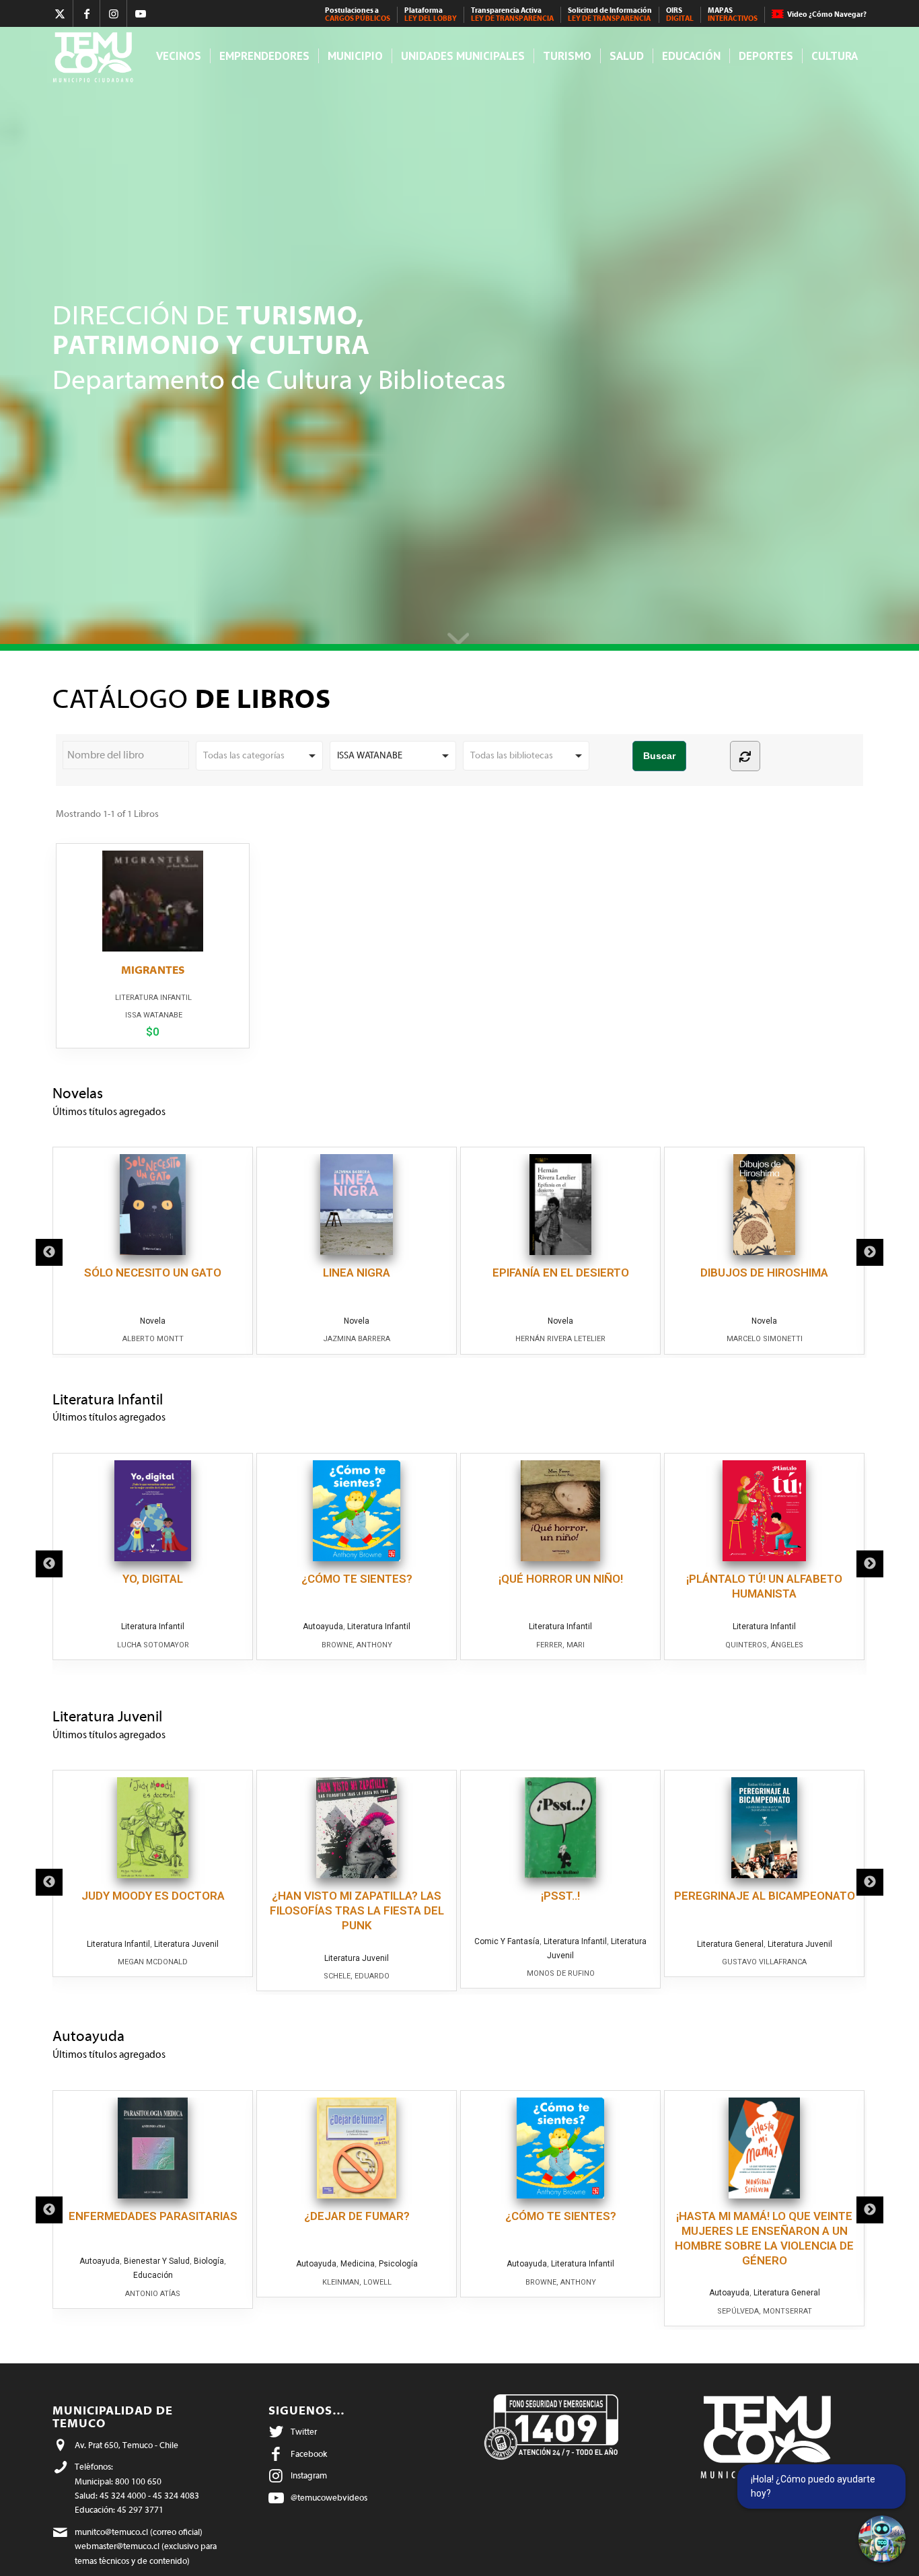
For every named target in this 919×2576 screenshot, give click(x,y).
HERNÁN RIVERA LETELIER (560, 1339)
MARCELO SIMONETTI (765, 1339)
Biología (209, 2261)
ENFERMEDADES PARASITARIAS (153, 2216)
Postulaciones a (358, 14)
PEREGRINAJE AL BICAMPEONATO (765, 1896)
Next (870, 1252)
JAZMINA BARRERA (357, 1339)
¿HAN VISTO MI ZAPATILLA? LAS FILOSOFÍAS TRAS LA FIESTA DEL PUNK (357, 1910)
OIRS (680, 14)
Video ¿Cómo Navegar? (827, 14)
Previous (49, 1252)
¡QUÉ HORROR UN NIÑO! (561, 1579)
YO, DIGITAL (153, 1579)
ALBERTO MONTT (153, 1339)
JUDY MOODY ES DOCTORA (153, 1896)
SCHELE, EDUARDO (357, 1976)
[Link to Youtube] (141, 13)
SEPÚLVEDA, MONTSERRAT (765, 2311)
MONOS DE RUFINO (561, 1973)
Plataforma (431, 14)
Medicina (358, 2264)
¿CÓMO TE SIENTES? (357, 1579)
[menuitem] (358, 15)
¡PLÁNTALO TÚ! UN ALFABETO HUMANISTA (764, 1586)
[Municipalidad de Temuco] (97, 56)
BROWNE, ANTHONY (357, 1645)
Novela (153, 1321)
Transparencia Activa (512, 14)
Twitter (304, 2432)
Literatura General (730, 1944)
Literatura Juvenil (186, 1944)
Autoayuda (323, 1626)
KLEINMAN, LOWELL (357, 2282)
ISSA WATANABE (154, 1015)
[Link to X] (60, 13)
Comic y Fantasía (507, 1941)
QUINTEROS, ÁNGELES (764, 1645)
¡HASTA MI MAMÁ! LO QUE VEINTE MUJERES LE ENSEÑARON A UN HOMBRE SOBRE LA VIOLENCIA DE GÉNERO (764, 2238)
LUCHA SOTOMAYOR (153, 1645)
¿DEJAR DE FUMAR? (357, 2216)
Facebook (309, 2454)
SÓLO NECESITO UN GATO (153, 1273)
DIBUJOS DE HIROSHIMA (764, 1273)
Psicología (398, 2264)
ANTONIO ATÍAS (153, 2294)
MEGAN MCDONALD (153, 1962)
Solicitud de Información (610, 14)
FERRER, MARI (560, 1645)
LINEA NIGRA (357, 1273)
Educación (153, 2275)
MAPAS (733, 14)
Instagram (309, 2475)
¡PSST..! (560, 1896)
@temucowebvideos (329, 2498)
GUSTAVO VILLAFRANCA (764, 1962)
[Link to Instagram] (113, 13)
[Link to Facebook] (86, 13)
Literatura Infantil (153, 998)
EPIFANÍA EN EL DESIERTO (561, 1273)
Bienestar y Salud (157, 2261)
